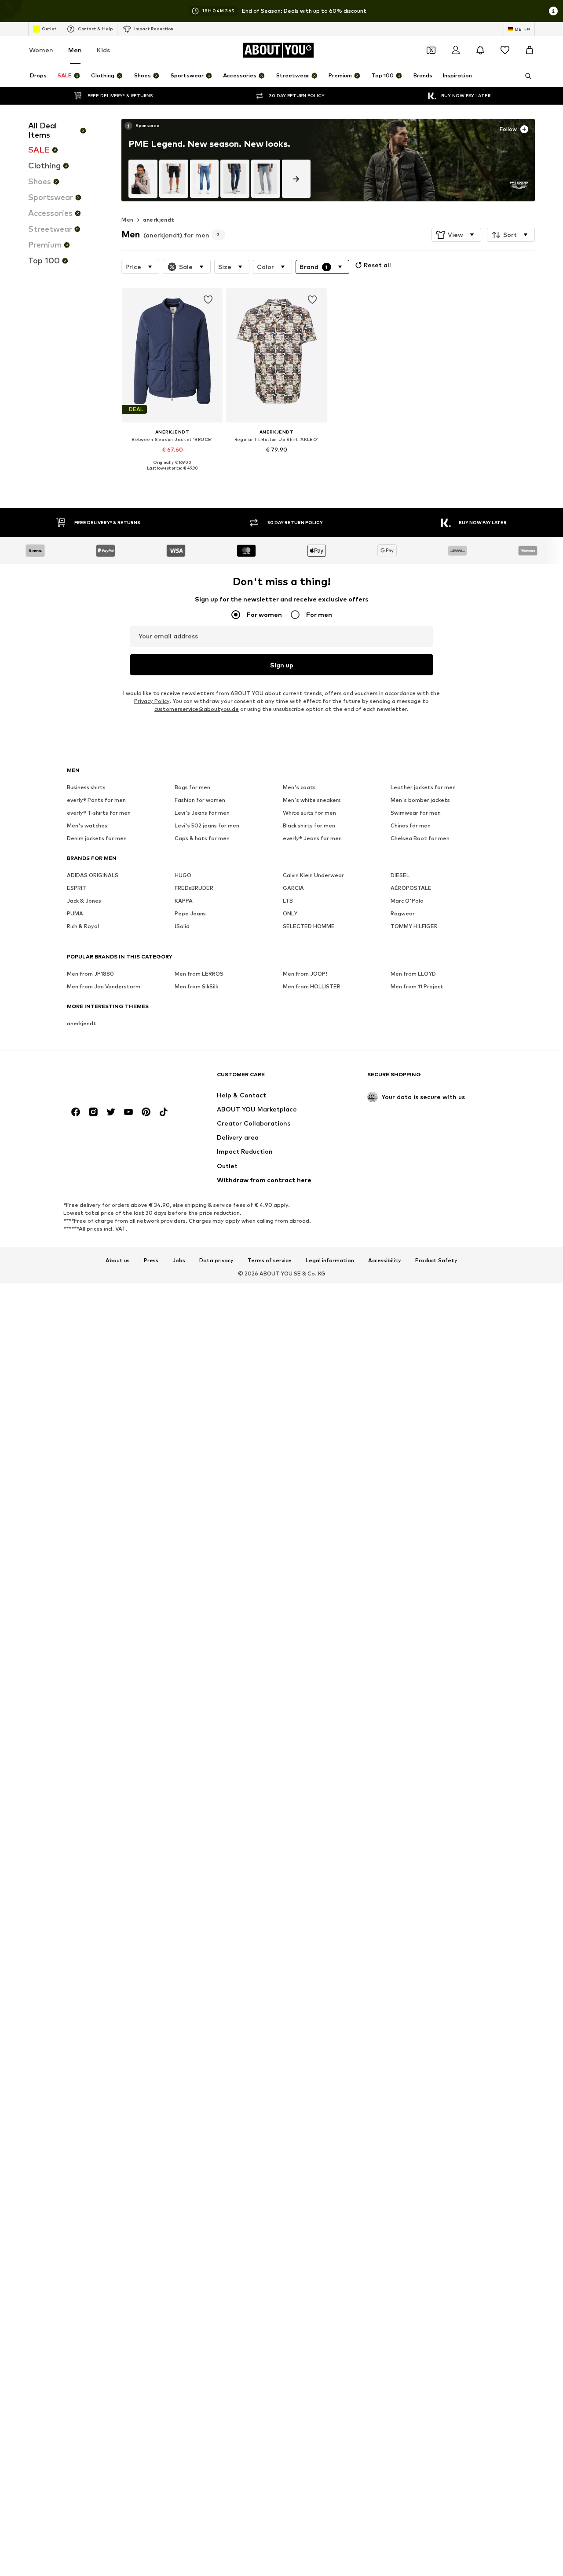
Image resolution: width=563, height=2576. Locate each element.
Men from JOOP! (305, 974)
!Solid (182, 927)
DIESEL (400, 876)
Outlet (49, 29)
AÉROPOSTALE (411, 888)
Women (41, 50)
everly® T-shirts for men (99, 813)
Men (75, 50)
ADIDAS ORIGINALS (93, 876)
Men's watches (87, 826)
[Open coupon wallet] (431, 50)
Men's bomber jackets (420, 800)
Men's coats (299, 788)
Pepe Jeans (190, 914)
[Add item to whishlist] (208, 300)
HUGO (183, 876)
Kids (103, 50)
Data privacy (216, 1261)
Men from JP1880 (90, 974)
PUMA (75, 914)
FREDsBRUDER (194, 888)
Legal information (330, 1261)
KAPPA (184, 901)
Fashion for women (200, 800)
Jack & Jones (84, 901)
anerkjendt (159, 220)
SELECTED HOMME (309, 927)
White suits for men (309, 813)
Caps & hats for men (202, 839)
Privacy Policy (152, 701)
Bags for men (192, 788)
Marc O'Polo (407, 901)
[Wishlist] (505, 50)
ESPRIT (77, 888)
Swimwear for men (416, 813)
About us (118, 1261)
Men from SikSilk (196, 987)
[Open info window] (553, 11)
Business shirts (86, 788)
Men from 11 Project (417, 987)
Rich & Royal (83, 927)
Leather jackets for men (423, 788)
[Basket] (530, 50)
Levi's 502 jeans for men (207, 826)
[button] (456, 235)
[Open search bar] (525, 76)
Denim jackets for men (97, 839)
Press (151, 1261)
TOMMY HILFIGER (414, 927)
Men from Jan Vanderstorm (104, 987)
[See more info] (142, 126)
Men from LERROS (199, 974)
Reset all (377, 265)
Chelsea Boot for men (420, 839)
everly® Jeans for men (312, 839)
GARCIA (293, 888)
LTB (288, 901)
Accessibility (385, 1261)
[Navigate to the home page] (115, 1079)
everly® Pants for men (96, 800)
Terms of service (270, 1261)
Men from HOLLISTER (312, 987)
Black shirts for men (309, 826)
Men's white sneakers (312, 800)
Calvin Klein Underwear (313, 876)
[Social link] (76, 1112)
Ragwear (403, 914)
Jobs (179, 1261)
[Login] (456, 50)
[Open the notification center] (480, 50)
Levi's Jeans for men (202, 813)
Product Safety (436, 1261)
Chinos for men (411, 826)
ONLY (290, 914)
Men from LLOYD (413, 974)
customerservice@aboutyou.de (197, 709)
